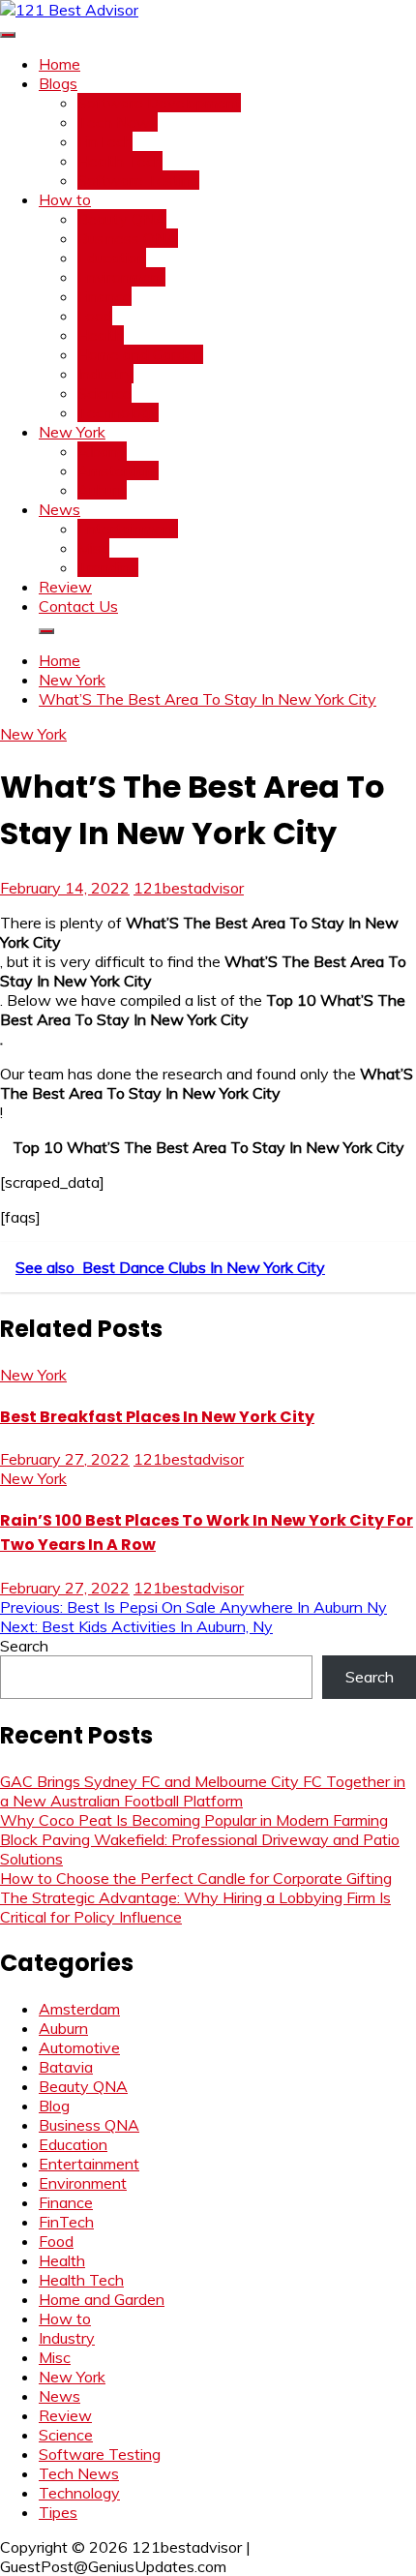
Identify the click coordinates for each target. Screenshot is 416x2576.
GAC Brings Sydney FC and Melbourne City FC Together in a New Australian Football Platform (203, 1791)
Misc (93, 548)
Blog (54, 2106)
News (59, 509)
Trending (108, 567)
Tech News (118, 122)
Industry (105, 374)
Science (104, 393)
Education (112, 258)
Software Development (159, 103)
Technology (118, 412)
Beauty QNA (122, 219)
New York (72, 432)
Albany (102, 451)
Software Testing (138, 180)
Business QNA (128, 238)
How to (65, 199)
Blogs (58, 83)
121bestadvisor (189, 888)
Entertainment (128, 529)
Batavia (66, 2067)
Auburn (102, 490)
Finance (104, 296)
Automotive (79, 2047)
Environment (121, 277)
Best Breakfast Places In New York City (157, 1417)
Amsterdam (118, 470)
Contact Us (78, 606)
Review (65, 587)
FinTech (105, 141)
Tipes (58, 2512)
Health (101, 335)
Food (95, 316)
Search (24, 1646)
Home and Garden (140, 354)
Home (59, 64)
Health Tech (120, 161)
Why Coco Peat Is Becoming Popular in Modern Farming (194, 1820)
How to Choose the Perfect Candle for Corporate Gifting (196, 1878)
